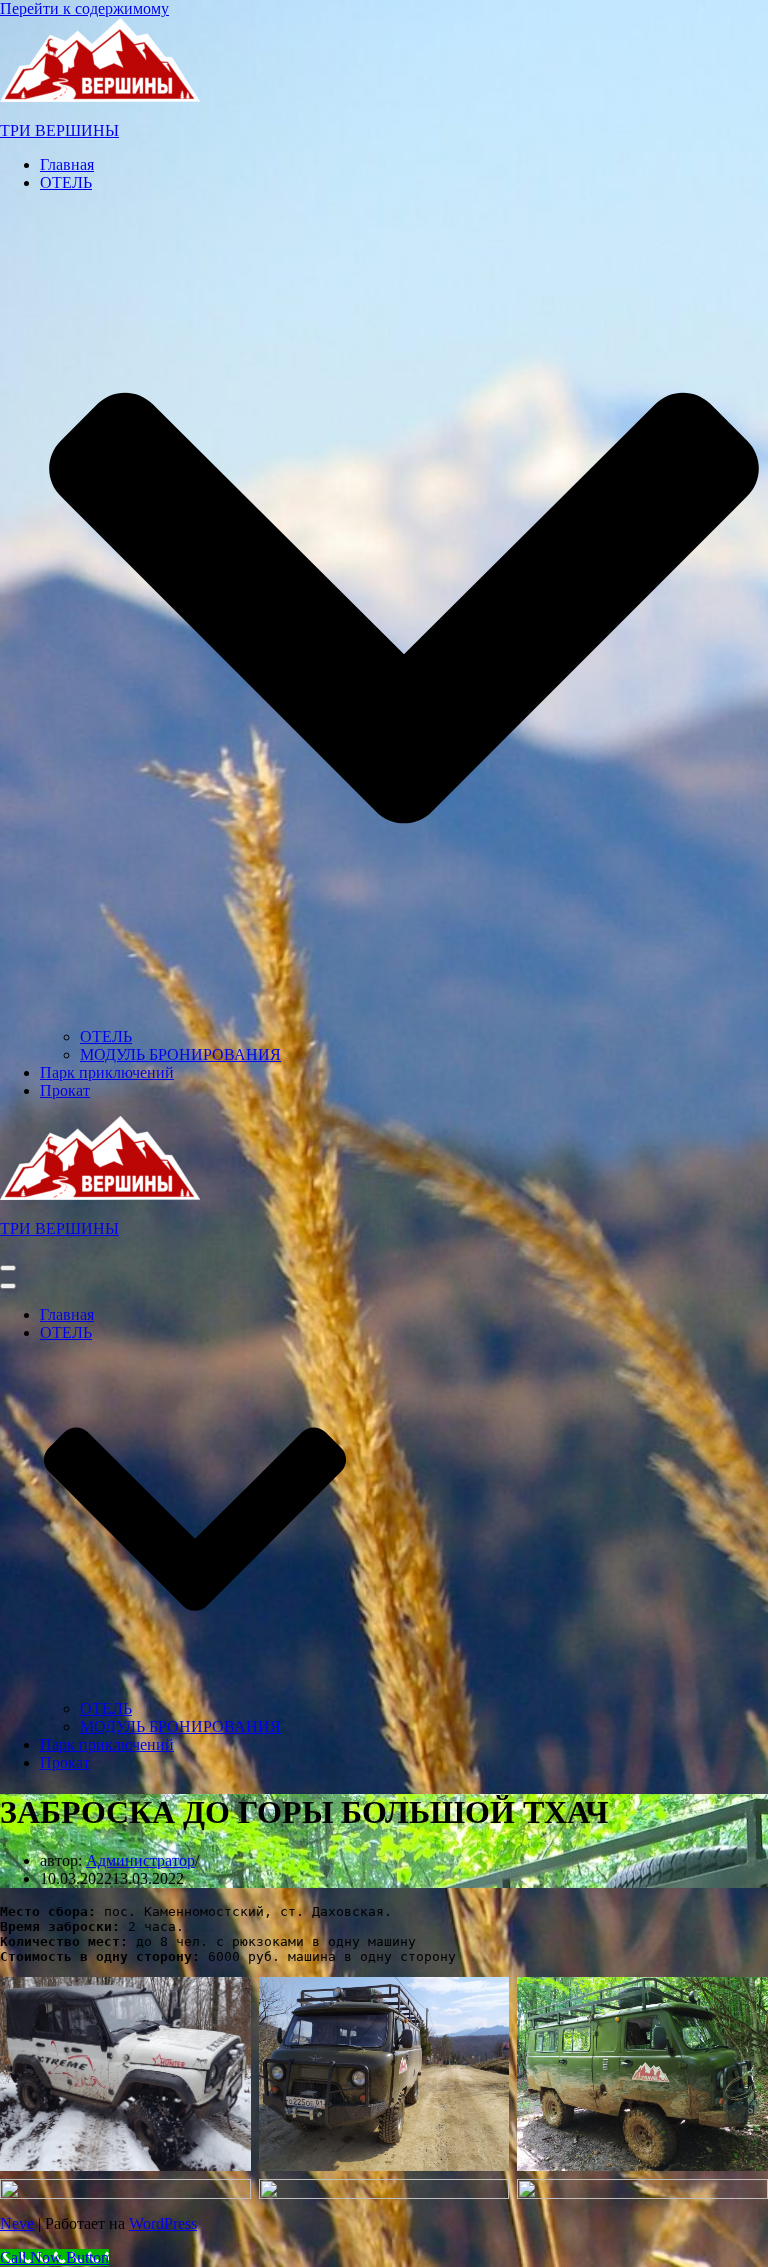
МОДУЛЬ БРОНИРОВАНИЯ (180, 1054)
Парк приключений (107, 1072)
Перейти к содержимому (84, 8)
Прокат (65, 1090)
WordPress (163, 2223)
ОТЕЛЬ (106, 1036)
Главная (67, 164)
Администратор (140, 1860)
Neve (17, 2223)
